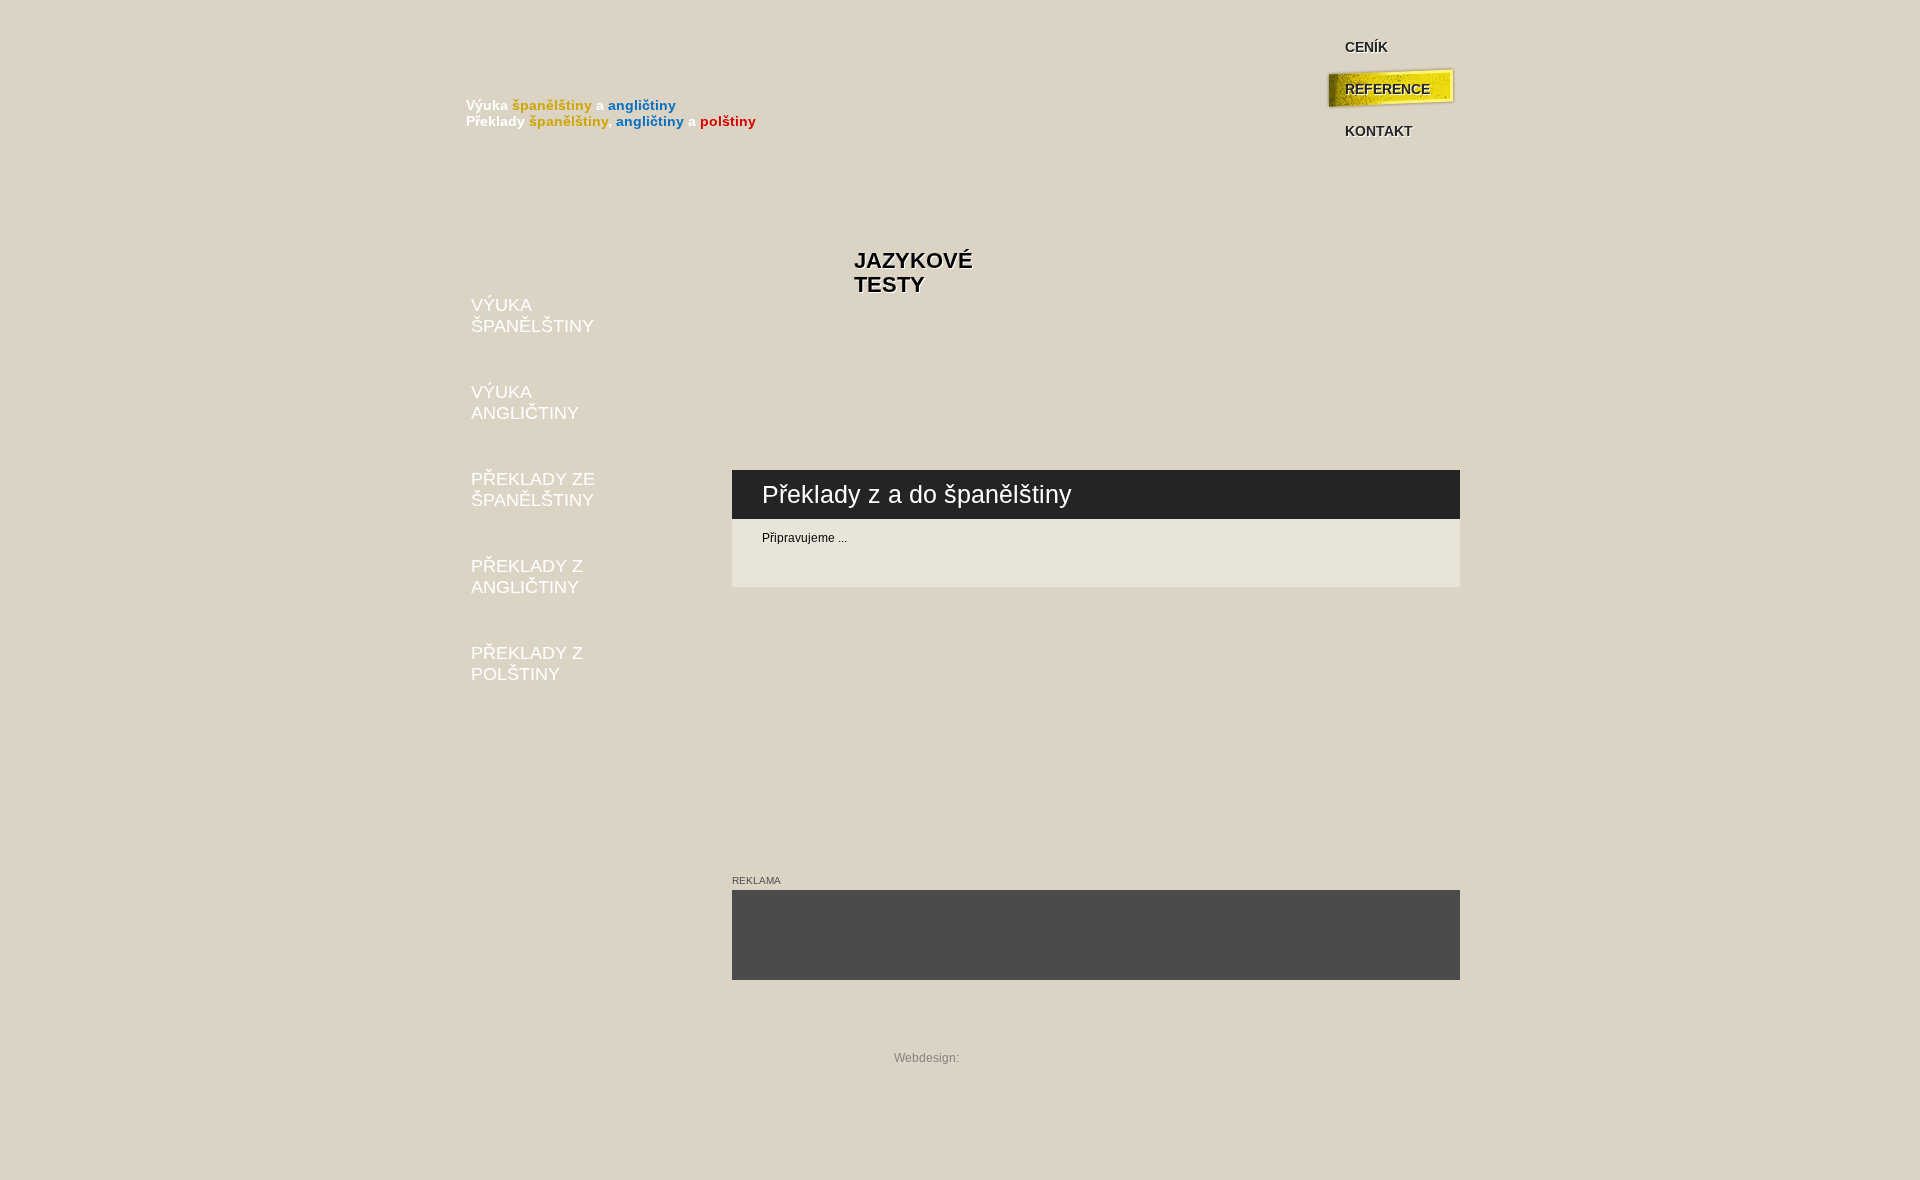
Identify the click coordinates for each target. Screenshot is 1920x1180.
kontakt (1042, 1032)
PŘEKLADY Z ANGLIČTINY (527, 576)
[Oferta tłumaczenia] (778, 426)
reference (978, 1032)
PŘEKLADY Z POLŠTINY (527, 663)
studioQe (986, 1058)
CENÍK (1366, 47)
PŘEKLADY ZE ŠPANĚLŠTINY (533, 489)
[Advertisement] (1096, 935)
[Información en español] (778, 401)
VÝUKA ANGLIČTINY (525, 402)
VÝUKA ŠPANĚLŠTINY (532, 315)
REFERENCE (1387, 89)
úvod (871, 1032)
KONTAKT (1379, 131)
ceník (918, 1032)
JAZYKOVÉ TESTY (913, 272)
